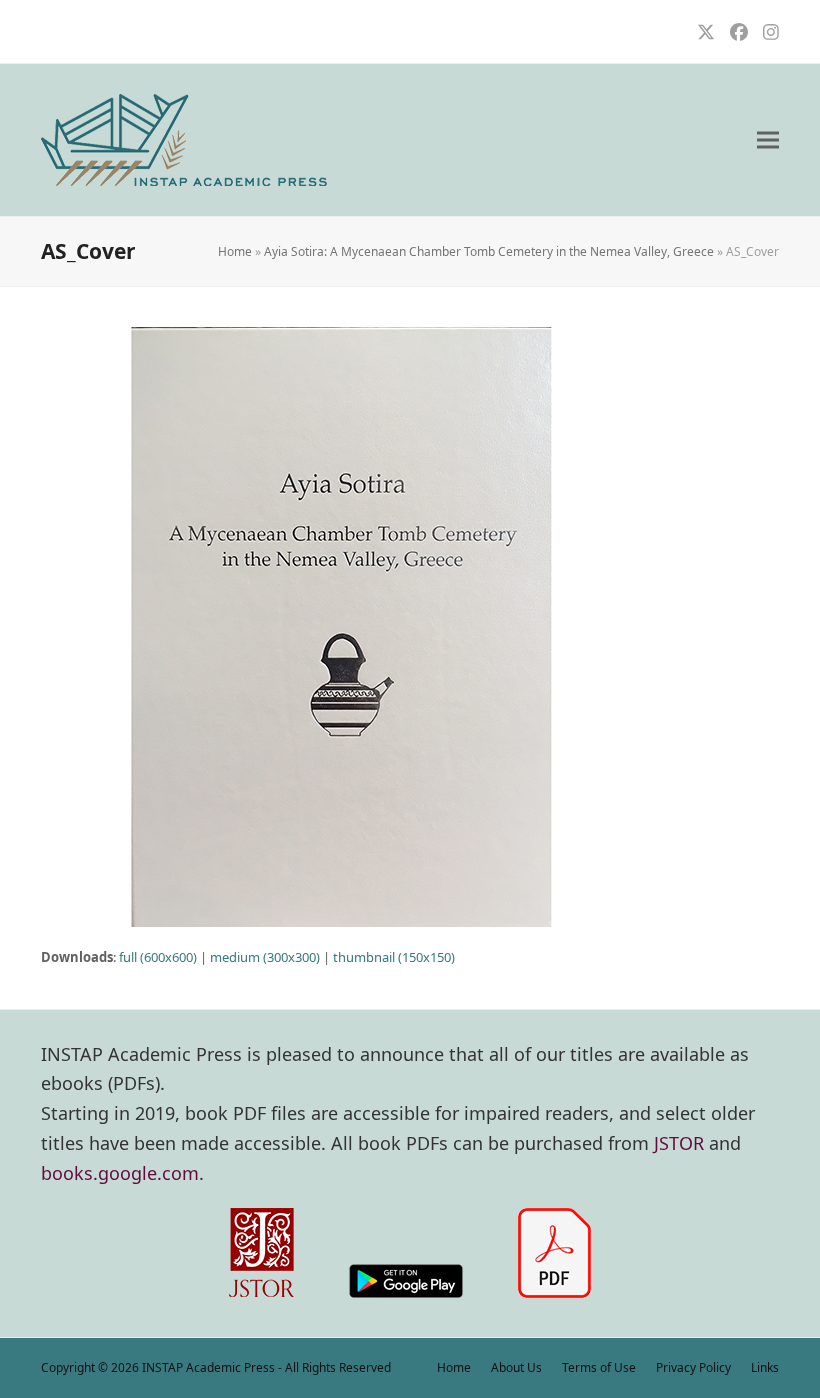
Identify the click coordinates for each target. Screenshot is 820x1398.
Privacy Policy (693, 1367)
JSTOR (679, 1143)
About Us (516, 1367)
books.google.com (120, 1173)
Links (765, 1367)
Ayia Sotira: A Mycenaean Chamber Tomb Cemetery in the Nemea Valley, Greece (489, 251)
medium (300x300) (265, 957)
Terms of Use (599, 1367)
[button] (768, 140)
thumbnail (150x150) (394, 957)
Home (235, 251)
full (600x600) (158, 957)
